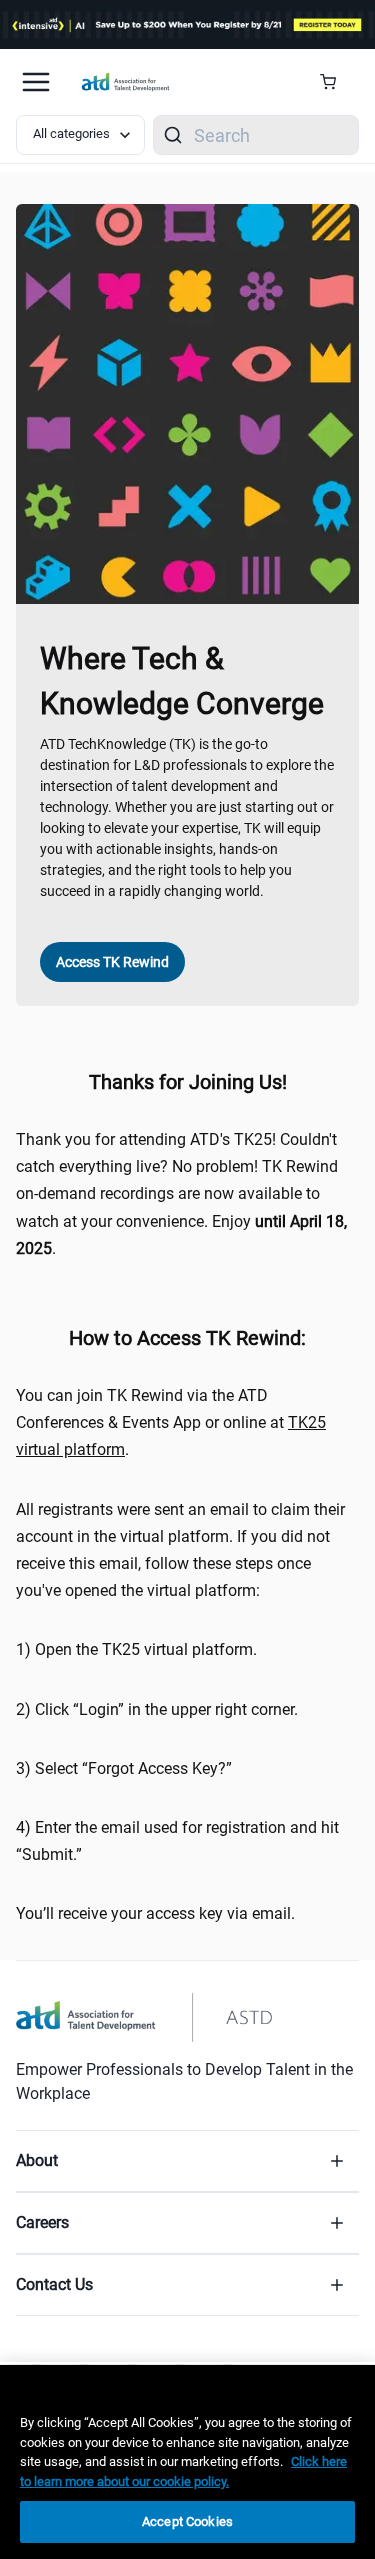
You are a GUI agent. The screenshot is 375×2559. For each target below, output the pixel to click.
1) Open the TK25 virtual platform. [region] (136, 1649)
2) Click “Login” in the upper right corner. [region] (157, 1709)
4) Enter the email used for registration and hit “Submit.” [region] (177, 1841)
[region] (187, 2462)
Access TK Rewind (112, 962)
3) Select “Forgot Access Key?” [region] (124, 1768)
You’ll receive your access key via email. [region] (155, 1913)
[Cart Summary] (335, 82)
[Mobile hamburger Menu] (36, 82)
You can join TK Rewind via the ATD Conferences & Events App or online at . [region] (171, 1422)
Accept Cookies (187, 2521)
